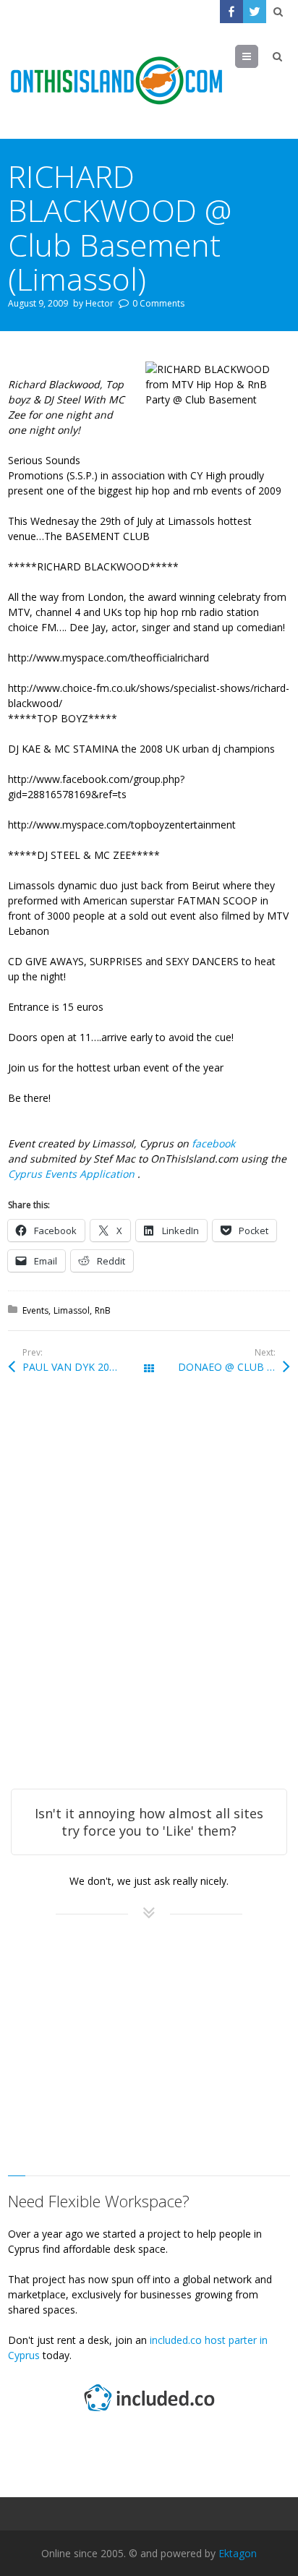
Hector (99, 303)
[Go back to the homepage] (116, 81)
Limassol (72, 1310)
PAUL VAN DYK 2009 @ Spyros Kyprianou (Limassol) (86, 1367)
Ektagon (238, 2553)
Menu (258, 56)
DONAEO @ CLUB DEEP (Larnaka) (234, 1367)
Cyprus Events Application (73, 1174)
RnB (103, 1310)
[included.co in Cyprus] (149, 2413)
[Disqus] (149, 1601)
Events (35, 1310)
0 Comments (158, 303)
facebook (213, 1143)
